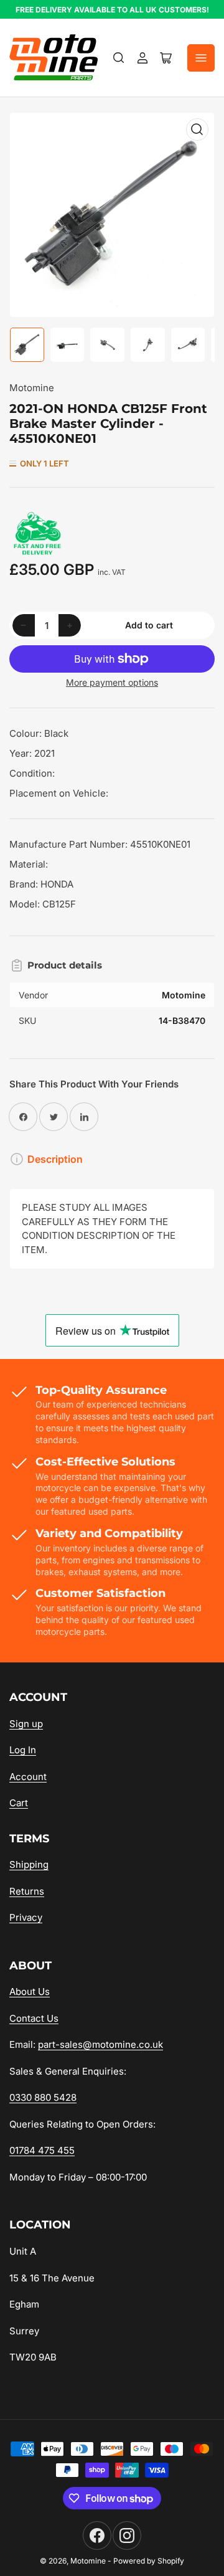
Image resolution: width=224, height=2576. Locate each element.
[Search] (119, 58)
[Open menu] (201, 58)
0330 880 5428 (43, 2097)
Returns (27, 1891)
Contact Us (34, 2018)
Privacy (26, 1917)
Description (55, 1159)
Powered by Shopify (149, 2561)
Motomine (32, 388)
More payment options (112, 682)
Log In (23, 1750)
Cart (19, 1803)
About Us (30, 1991)
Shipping (29, 1864)
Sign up (26, 1724)
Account (28, 1777)
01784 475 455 (42, 2150)
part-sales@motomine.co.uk (100, 2044)
